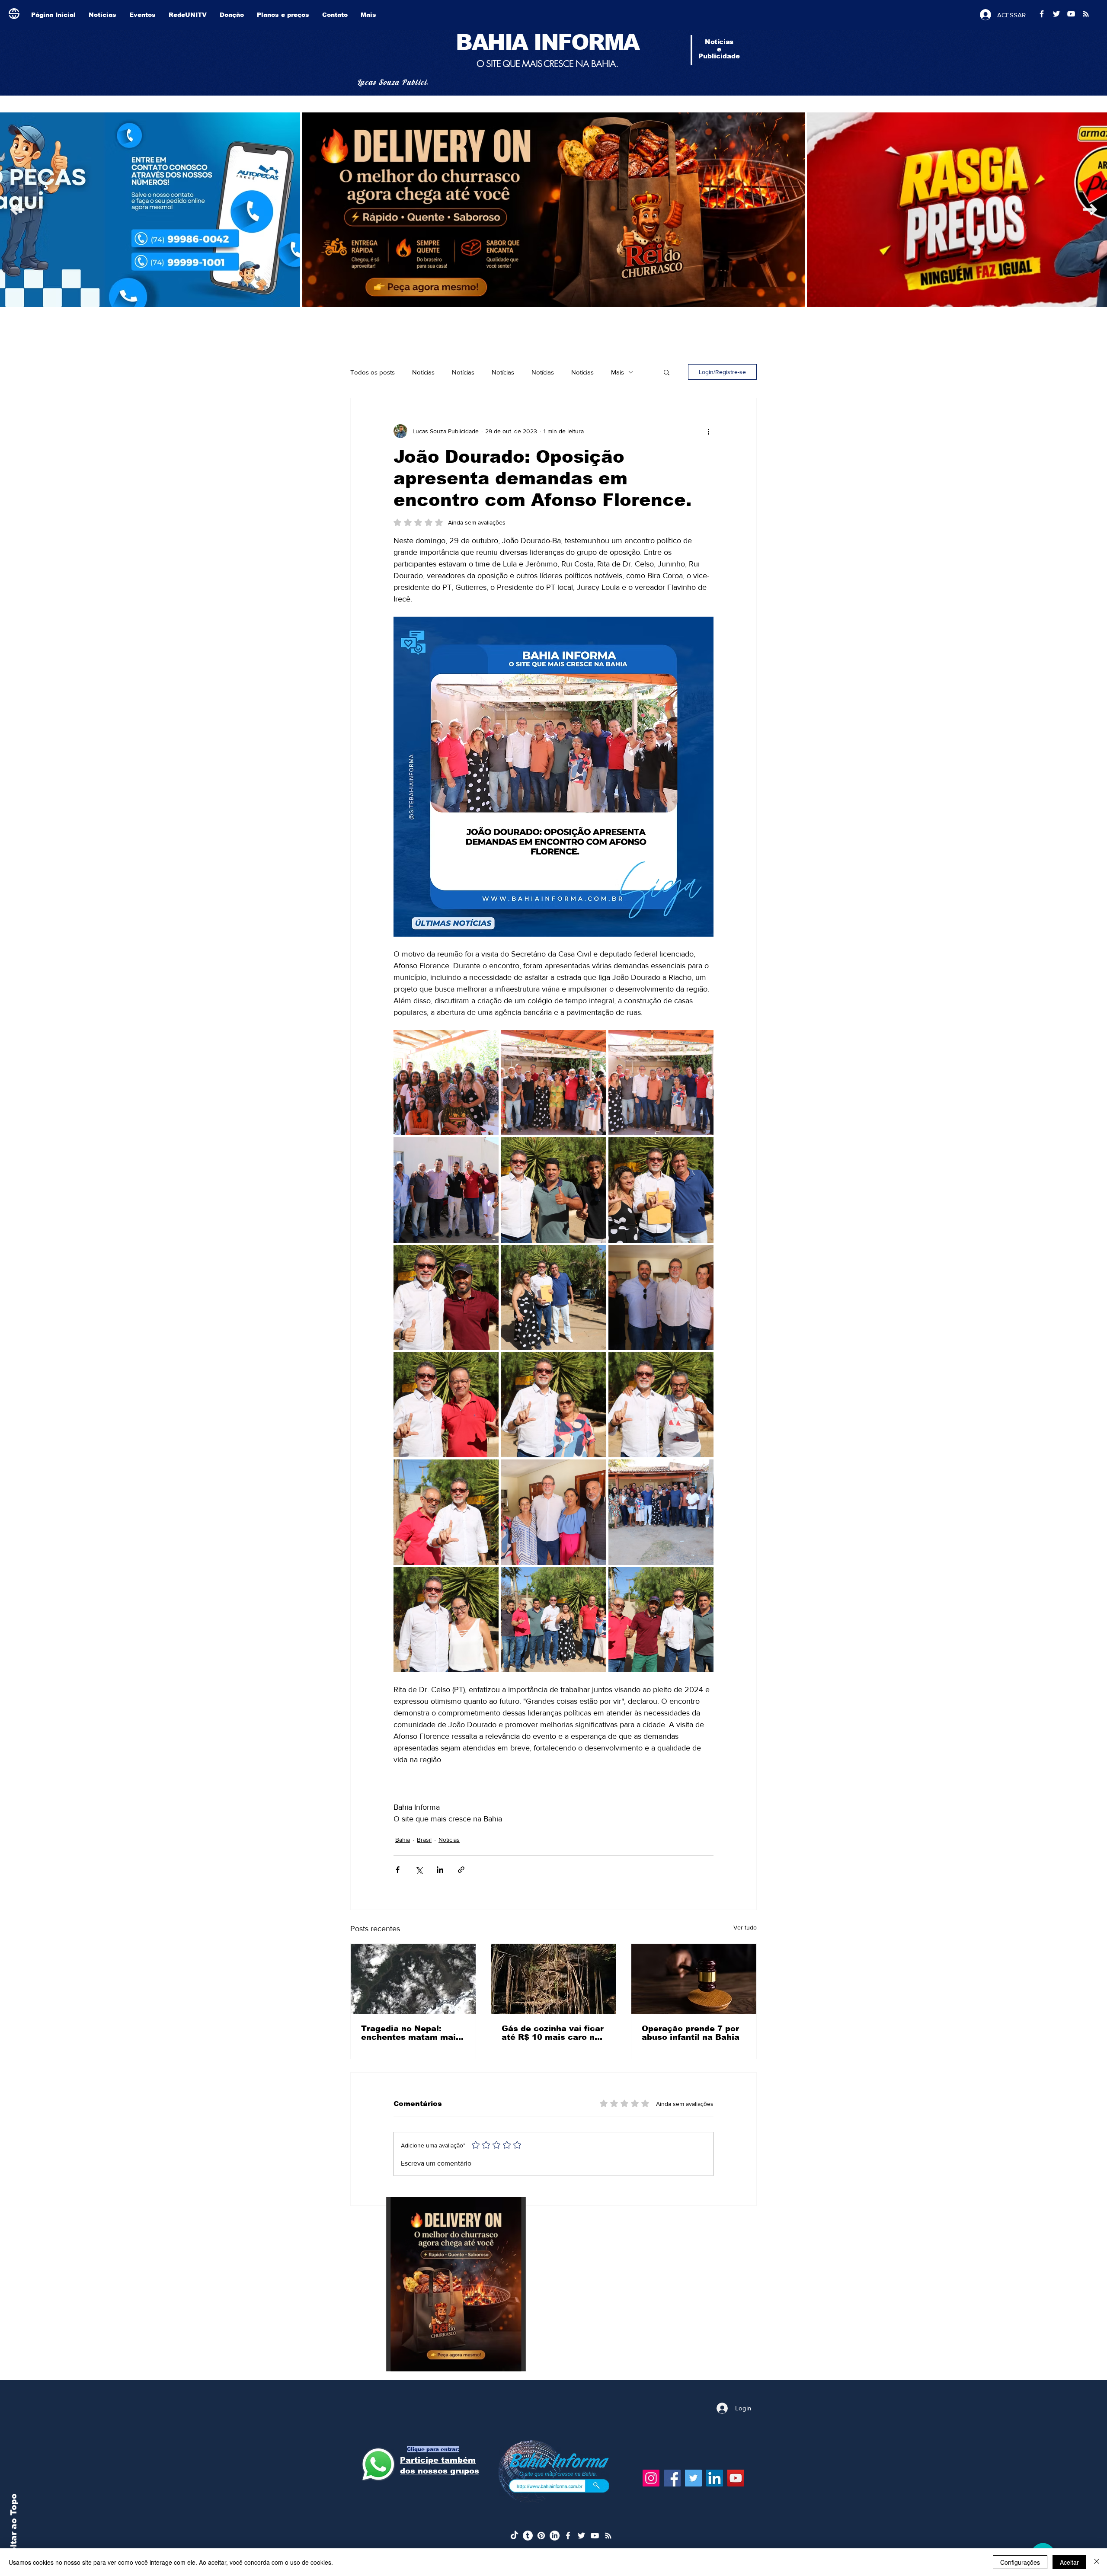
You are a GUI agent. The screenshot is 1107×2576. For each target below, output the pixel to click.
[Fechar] (1097, 2562)
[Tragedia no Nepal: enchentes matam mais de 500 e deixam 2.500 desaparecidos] (413, 1979)
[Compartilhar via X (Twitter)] (419, 1870)
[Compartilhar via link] (461, 1870)
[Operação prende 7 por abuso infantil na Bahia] (694, 1979)
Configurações (1020, 2562)
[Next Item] (17, 210)
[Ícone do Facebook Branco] (568, 2536)
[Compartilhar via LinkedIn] (440, 1870)
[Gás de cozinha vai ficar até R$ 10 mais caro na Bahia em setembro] (554, 1979)
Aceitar (1069, 2562)
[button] (667, 372)
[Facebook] (672, 2478)
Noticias (449, 1840)
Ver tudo (745, 1927)
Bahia (403, 1840)
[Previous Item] (1090, 210)
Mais (617, 372)
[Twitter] (693, 2478)
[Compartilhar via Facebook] (398, 1870)
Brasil (424, 1840)
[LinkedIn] (715, 2478)
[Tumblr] (528, 2536)
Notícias (423, 372)
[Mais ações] (708, 431)
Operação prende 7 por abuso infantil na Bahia (691, 2033)
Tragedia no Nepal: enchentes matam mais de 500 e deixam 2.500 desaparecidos (411, 2033)
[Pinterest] (541, 2536)
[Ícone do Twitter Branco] (581, 2536)
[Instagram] (651, 2478)
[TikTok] (514, 2536)
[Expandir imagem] (446, 1083)
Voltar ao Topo (14, 2527)
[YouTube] (736, 2478)
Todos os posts (373, 372)
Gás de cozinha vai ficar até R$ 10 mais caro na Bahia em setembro (553, 2033)
